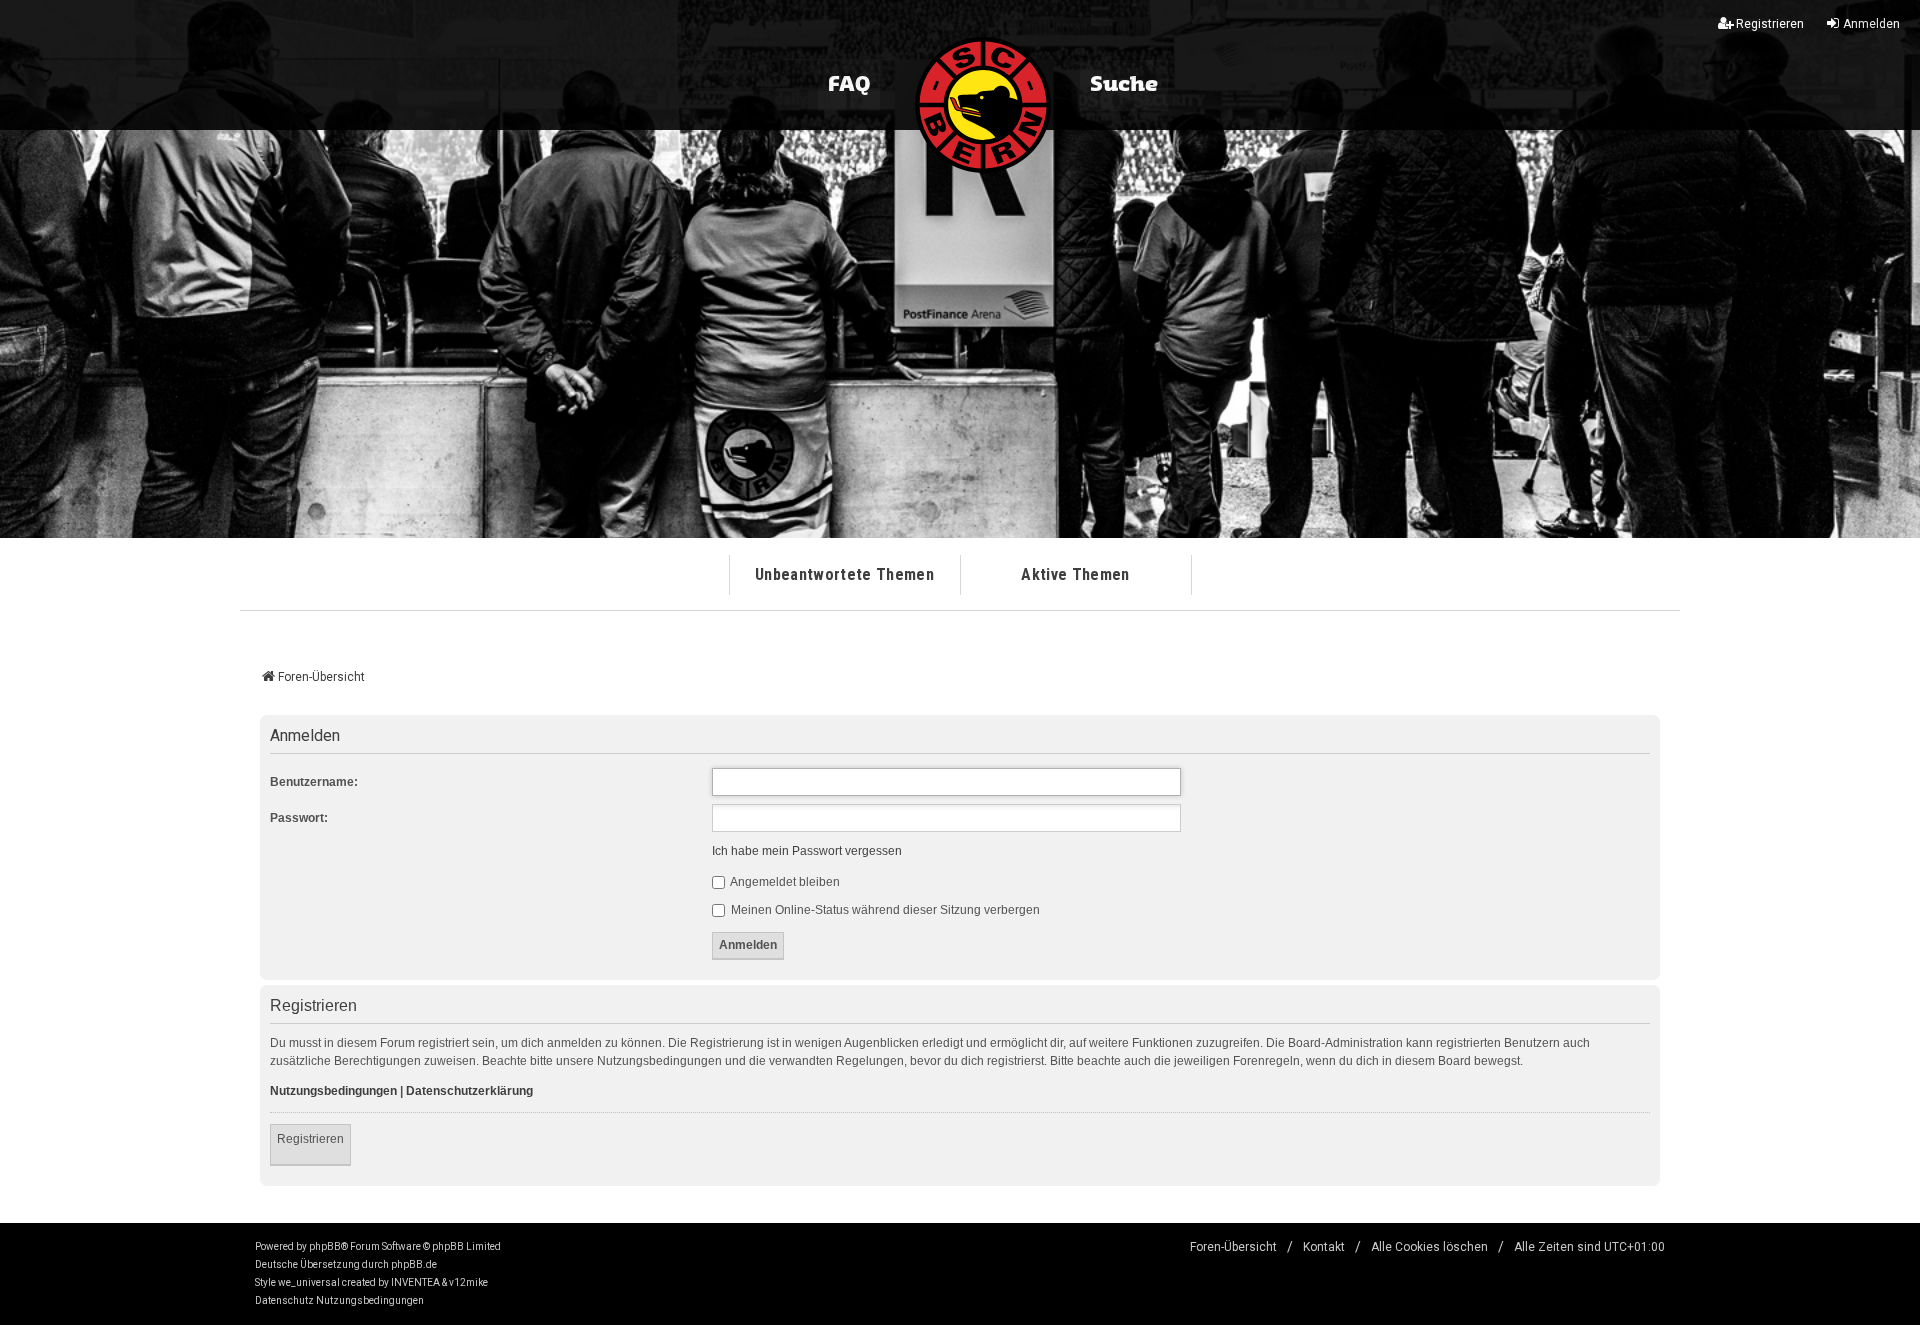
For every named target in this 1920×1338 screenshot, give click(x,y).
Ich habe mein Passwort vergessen (807, 851)
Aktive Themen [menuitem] (1075, 574)
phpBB (325, 1246)
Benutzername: (314, 782)
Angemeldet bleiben (784, 882)
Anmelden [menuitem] (1871, 24)
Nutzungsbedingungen (333, 1091)
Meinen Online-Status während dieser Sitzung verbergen (884, 910)
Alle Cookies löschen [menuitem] (1429, 1247)
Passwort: (299, 818)
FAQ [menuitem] (849, 85)
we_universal (309, 1282)
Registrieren (310, 1139)
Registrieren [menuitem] (1770, 24)
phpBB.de (414, 1264)
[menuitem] (284, 1301)
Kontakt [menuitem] (1324, 1247)
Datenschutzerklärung (469, 1091)
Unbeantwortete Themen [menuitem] (844, 574)
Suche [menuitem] (1124, 85)
